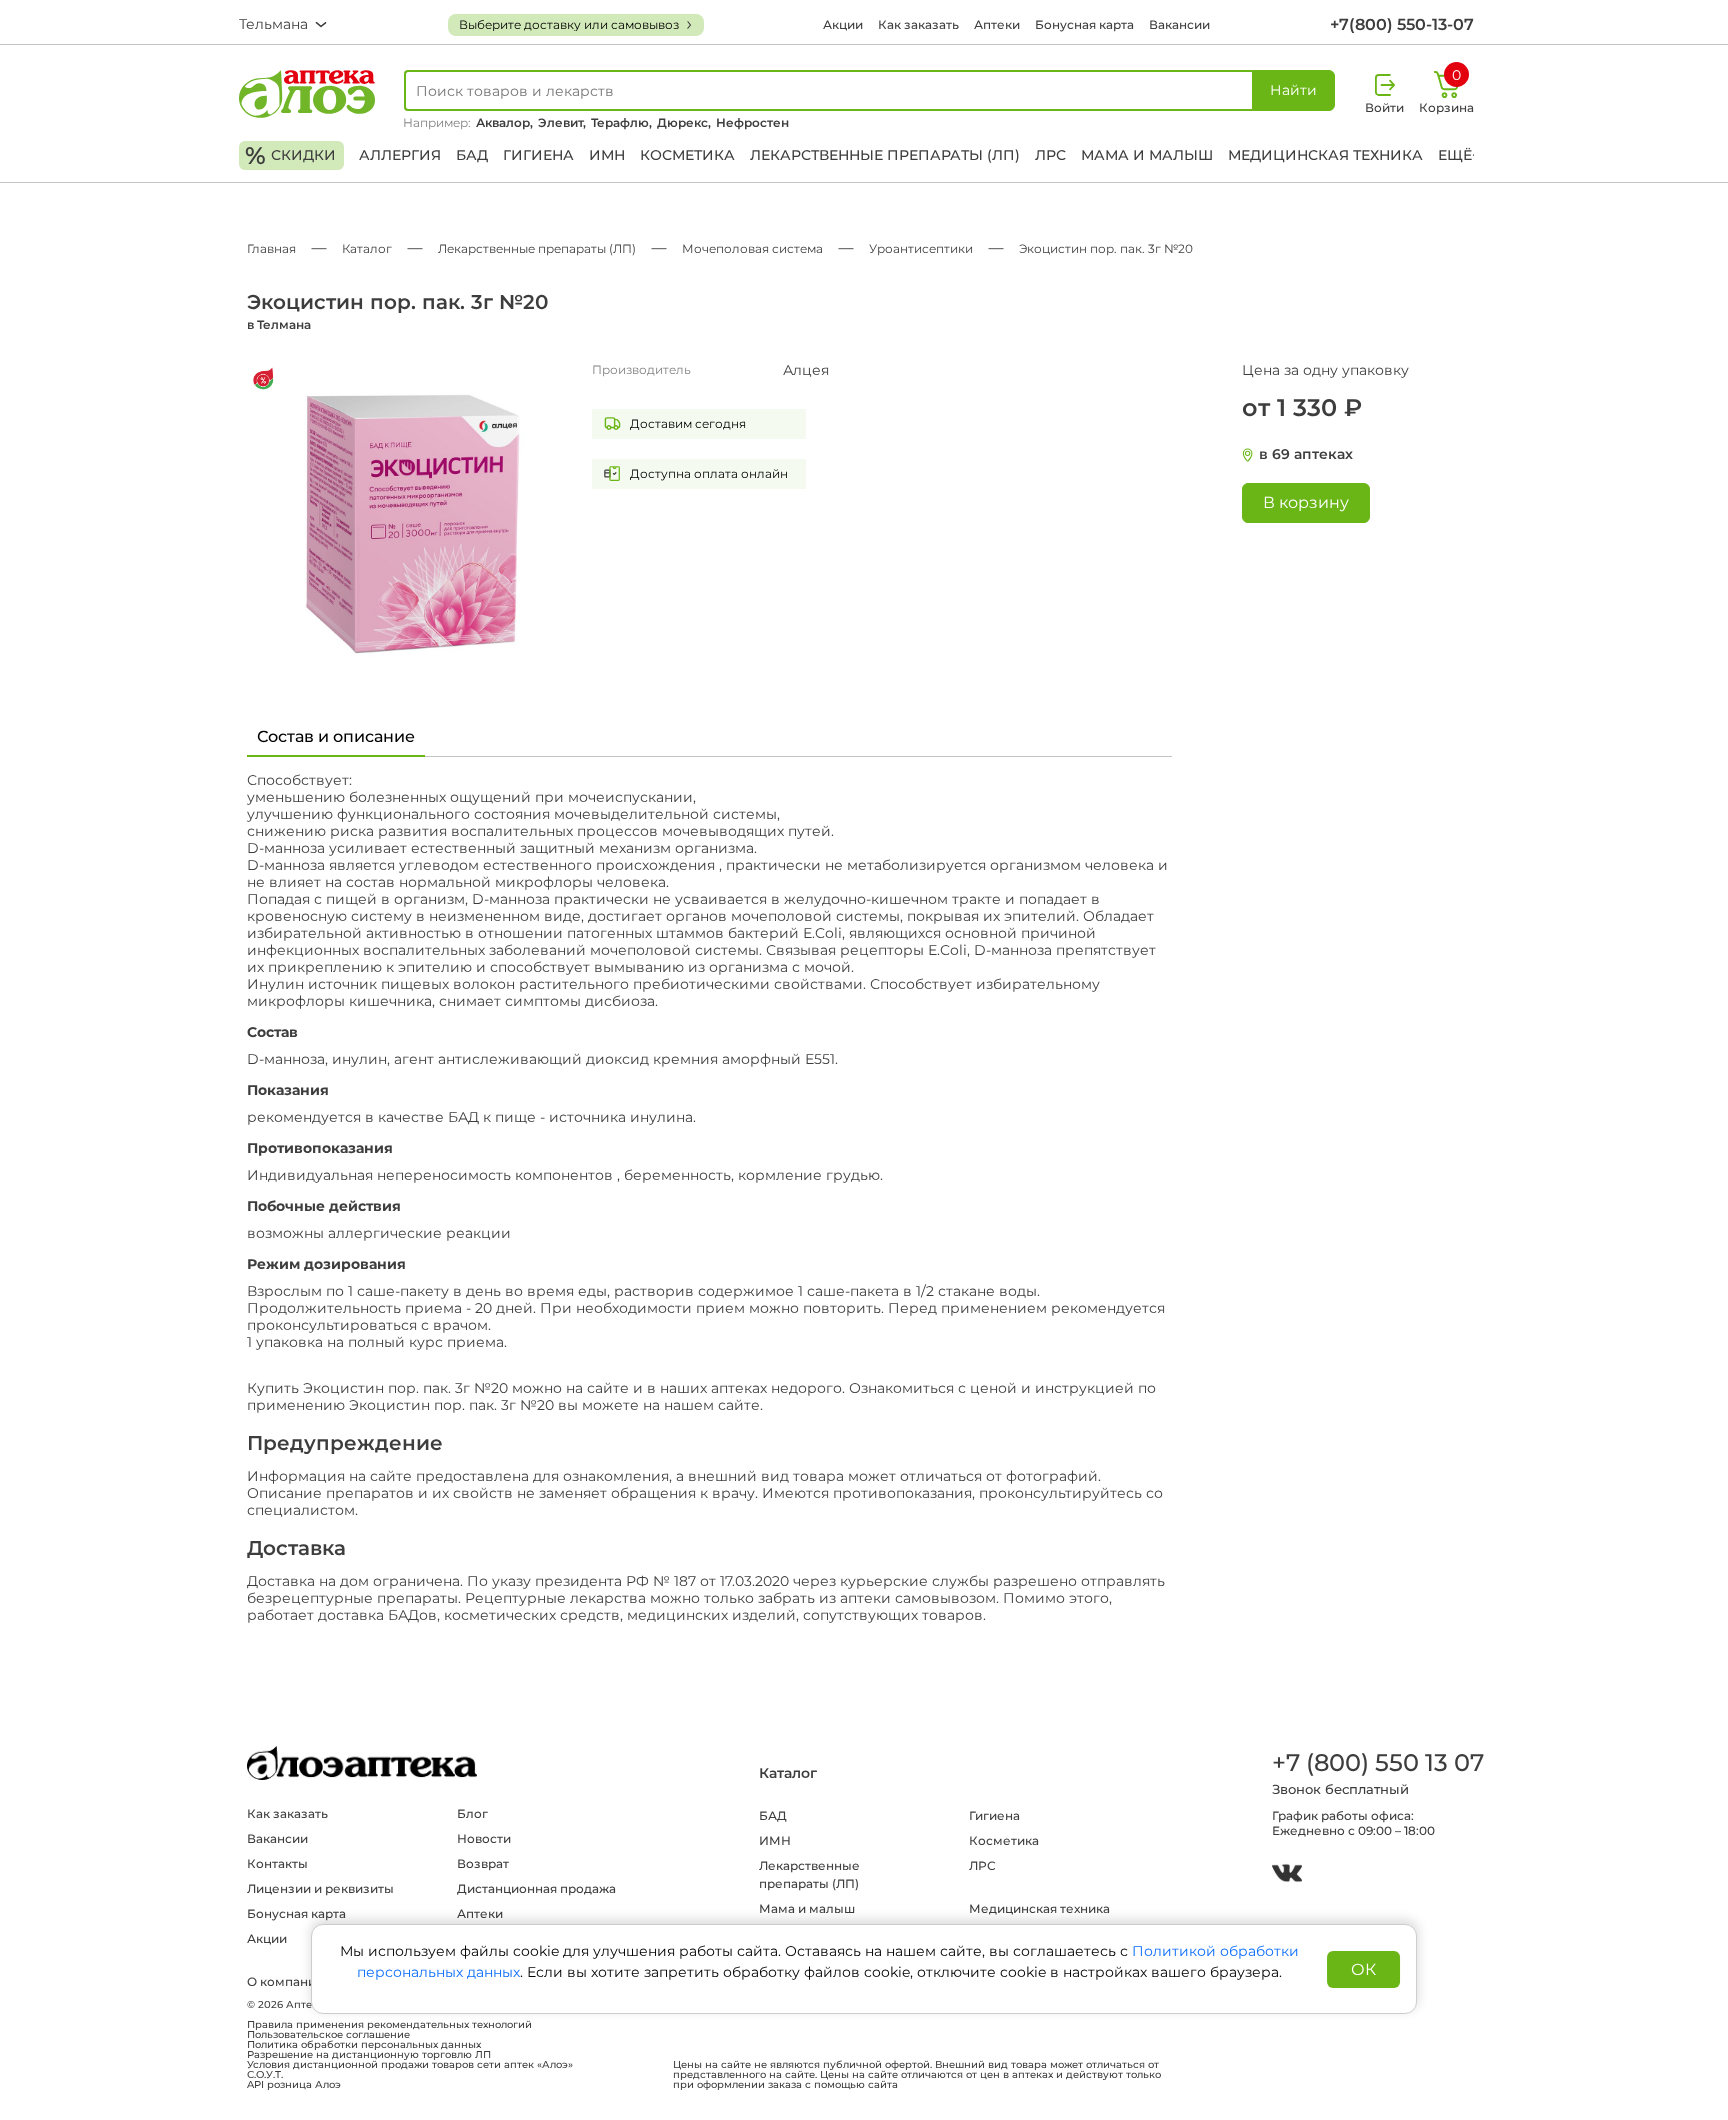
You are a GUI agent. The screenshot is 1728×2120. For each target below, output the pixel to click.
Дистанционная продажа (536, 1888)
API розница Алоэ (294, 2085)
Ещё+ (1459, 155)
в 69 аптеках (1306, 454)
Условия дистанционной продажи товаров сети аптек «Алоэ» (410, 2065)
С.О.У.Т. (265, 2075)
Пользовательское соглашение (328, 2035)
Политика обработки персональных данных (364, 2045)
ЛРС (1050, 155)
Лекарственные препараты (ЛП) (885, 155)
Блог (472, 1813)
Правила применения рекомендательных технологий (389, 2025)
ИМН (607, 155)
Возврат (483, 1863)
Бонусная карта (1084, 24)
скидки (290, 155)
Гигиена (538, 155)
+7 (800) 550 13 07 (1377, 1762)
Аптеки (997, 24)
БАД (472, 155)
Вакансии (1179, 24)
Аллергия (400, 155)
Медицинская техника (1325, 155)
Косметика (687, 155)
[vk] (1287, 1875)
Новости (484, 1838)
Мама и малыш (1147, 155)
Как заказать (918, 24)
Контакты (277, 1863)
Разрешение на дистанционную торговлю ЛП (369, 2055)
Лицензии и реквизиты (320, 1888)
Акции (843, 24)
